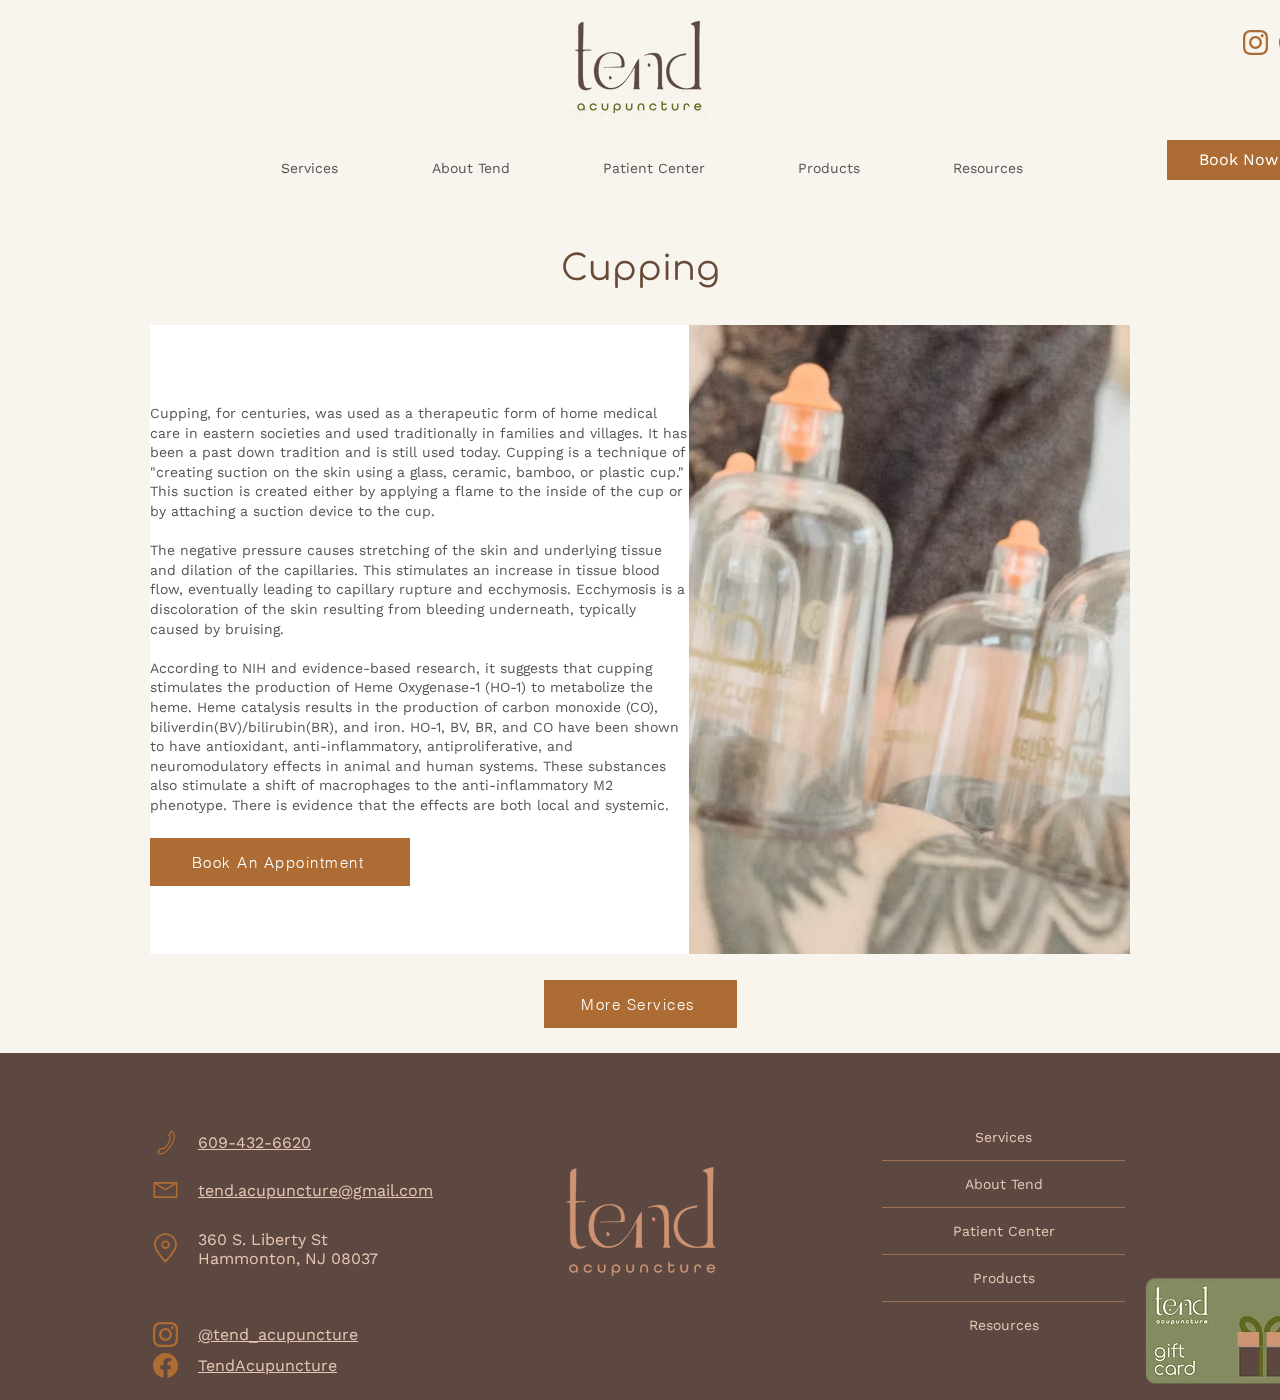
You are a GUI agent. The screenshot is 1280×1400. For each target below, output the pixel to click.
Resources (1004, 1325)
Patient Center (1004, 1231)
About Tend (1004, 1184)
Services (1003, 1137)
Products (1004, 1278)
